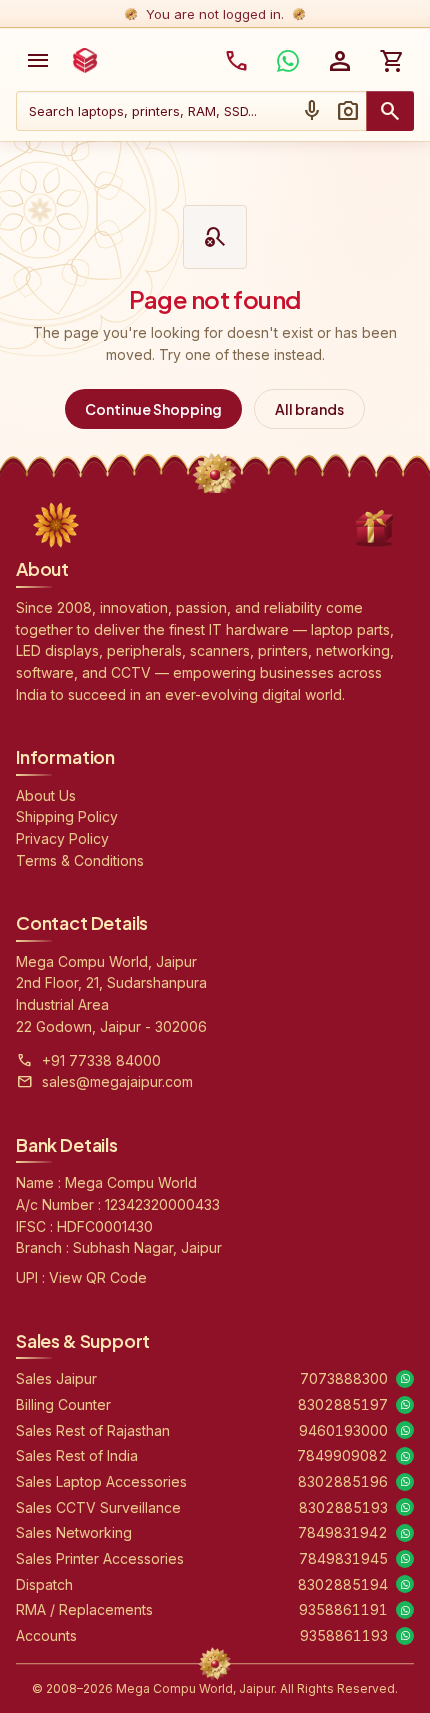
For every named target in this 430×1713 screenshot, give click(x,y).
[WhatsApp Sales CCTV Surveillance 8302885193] (405, 1507)
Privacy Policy (62, 838)
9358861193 (344, 1635)
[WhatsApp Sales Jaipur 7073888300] (405, 1379)
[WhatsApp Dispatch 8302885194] (405, 1584)
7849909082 (342, 1455)
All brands (309, 409)
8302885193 (343, 1507)
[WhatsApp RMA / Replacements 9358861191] (405, 1610)
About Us (46, 795)
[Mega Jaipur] (85, 61)
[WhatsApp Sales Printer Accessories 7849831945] (405, 1559)
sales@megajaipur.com (117, 1081)
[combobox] (155, 111)
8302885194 (343, 1584)
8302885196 (343, 1481)
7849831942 (343, 1532)
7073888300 (344, 1378)
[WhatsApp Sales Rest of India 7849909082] (405, 1456)
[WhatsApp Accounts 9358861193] (405, 1636)
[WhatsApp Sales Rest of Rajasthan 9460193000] (405, 1430)
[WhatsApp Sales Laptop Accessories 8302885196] (405, 1482)
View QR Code (98, 1277)
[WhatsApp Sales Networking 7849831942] (405, 1533)
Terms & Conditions (80, 860)
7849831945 (343, 1558)
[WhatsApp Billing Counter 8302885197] (405, 1405)
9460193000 (343, 1430)
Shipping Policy (67, 816)
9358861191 (343, 1609)
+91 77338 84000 (101, 1060)
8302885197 (343, 1404)
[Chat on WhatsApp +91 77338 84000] (288, 61)
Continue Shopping (153, 409)
